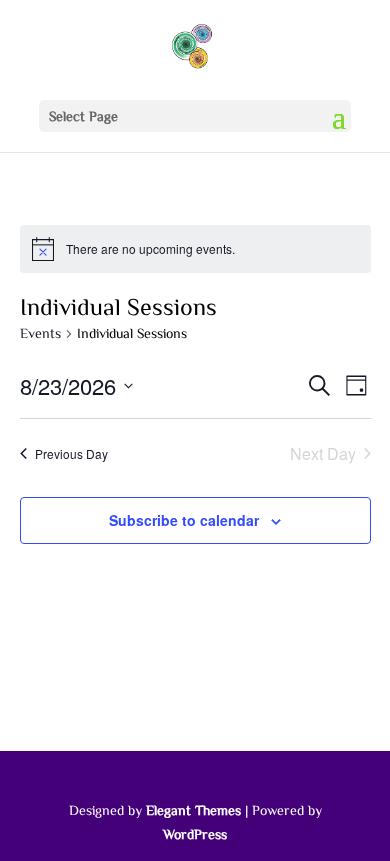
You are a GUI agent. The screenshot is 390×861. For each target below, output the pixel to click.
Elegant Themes (193, 810)
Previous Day (71, 453)
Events (40, 333)
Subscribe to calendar (184, 520)
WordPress (195, 834)
